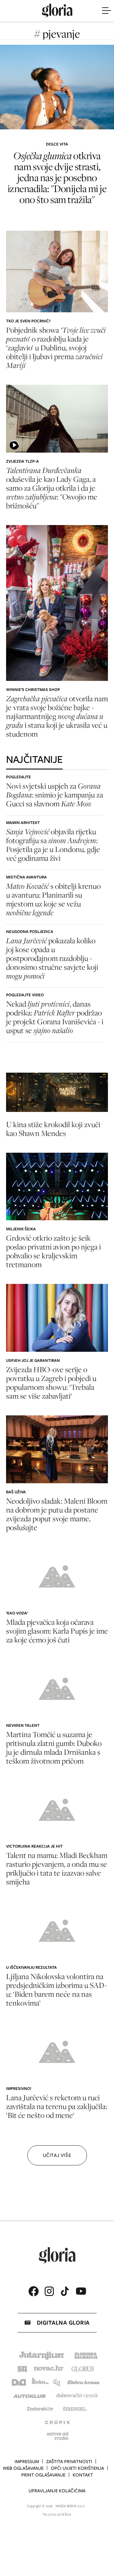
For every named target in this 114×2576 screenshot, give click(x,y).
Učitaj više (57, 2155)
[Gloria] (57, 11)
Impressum (27, 2462)
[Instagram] (49, 2291)
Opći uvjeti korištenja (77, 2468)
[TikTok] (65, 2291)
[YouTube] (81, 2291)
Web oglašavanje (23, 2468)
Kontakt (83, 2475)
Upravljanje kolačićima (57, 2491)
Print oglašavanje (43, 2475)
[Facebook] (33, 2291)
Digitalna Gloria (63, 2323)
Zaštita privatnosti (69, 2462)
